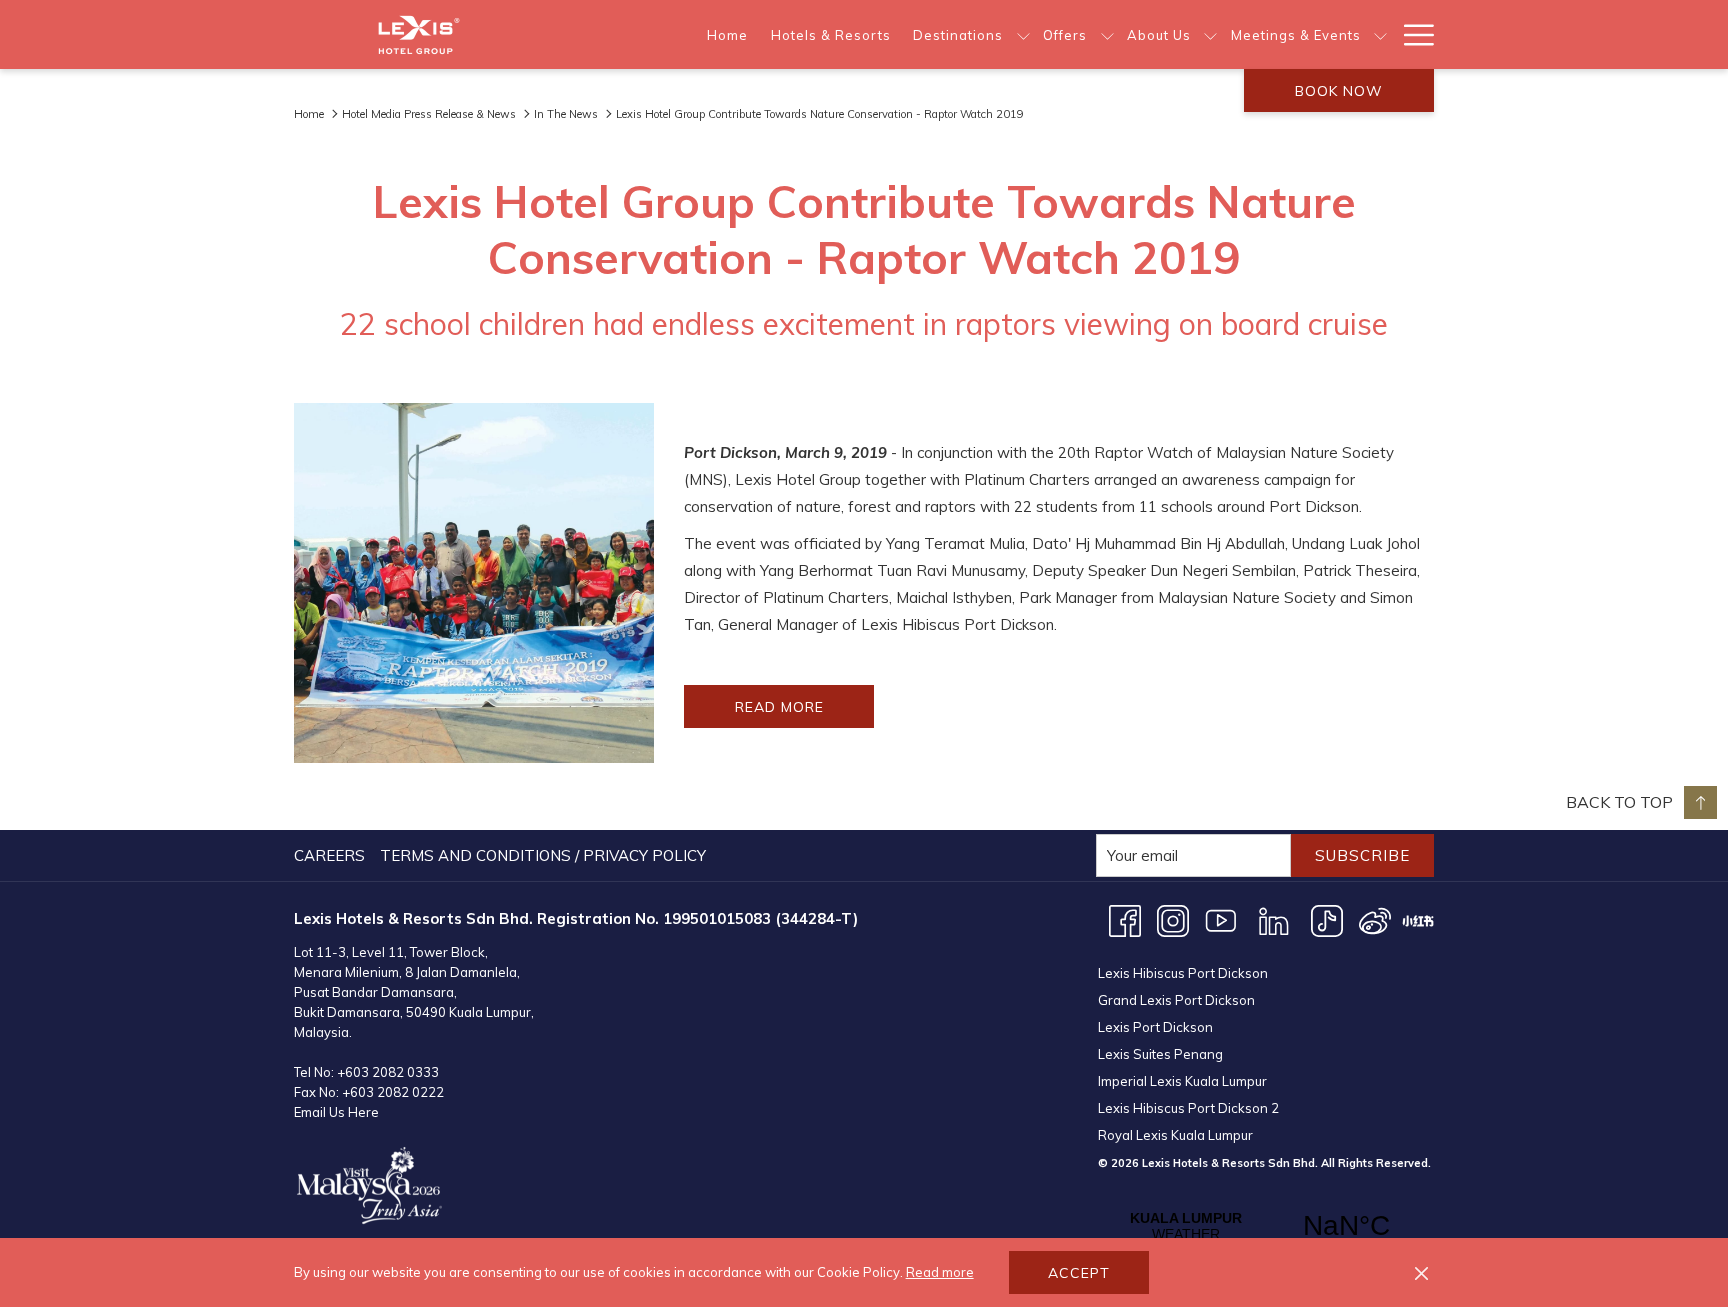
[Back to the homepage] (419, 34)
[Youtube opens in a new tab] (1221, 919)
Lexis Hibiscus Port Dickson (1183, 973)
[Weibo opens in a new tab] (1375, 919)
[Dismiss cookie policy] (1421, 1272)
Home (309, 114)
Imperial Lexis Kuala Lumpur (1182, 1081)
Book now (1339, 91)
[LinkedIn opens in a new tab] (1274, 919)
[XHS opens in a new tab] (1418, 919)
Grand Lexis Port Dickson (1176, 1000)
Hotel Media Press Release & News (429, 114)
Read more (940, 1272)
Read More (804, 712)
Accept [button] (1079, 1273)
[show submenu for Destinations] (1023, 34)
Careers (329, 855)
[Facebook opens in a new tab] (1125, 919)
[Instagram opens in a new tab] (1173, 919)
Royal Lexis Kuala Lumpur (1175, 1135)
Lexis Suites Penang (1160, 1054)
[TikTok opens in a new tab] (1327, 919)
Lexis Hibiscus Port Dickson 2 (1188, 1108)
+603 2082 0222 (393, 1092)
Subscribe (1362, 855)
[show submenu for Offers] (1107, 34)
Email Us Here (336, 1112)
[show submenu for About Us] (1210, 34)
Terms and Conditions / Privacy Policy (543, 855)
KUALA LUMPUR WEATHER (1266, 1226)
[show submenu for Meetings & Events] (1380, 34)
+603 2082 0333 (388, 1072)
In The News (566, 114)
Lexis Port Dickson (1155, 1027)
